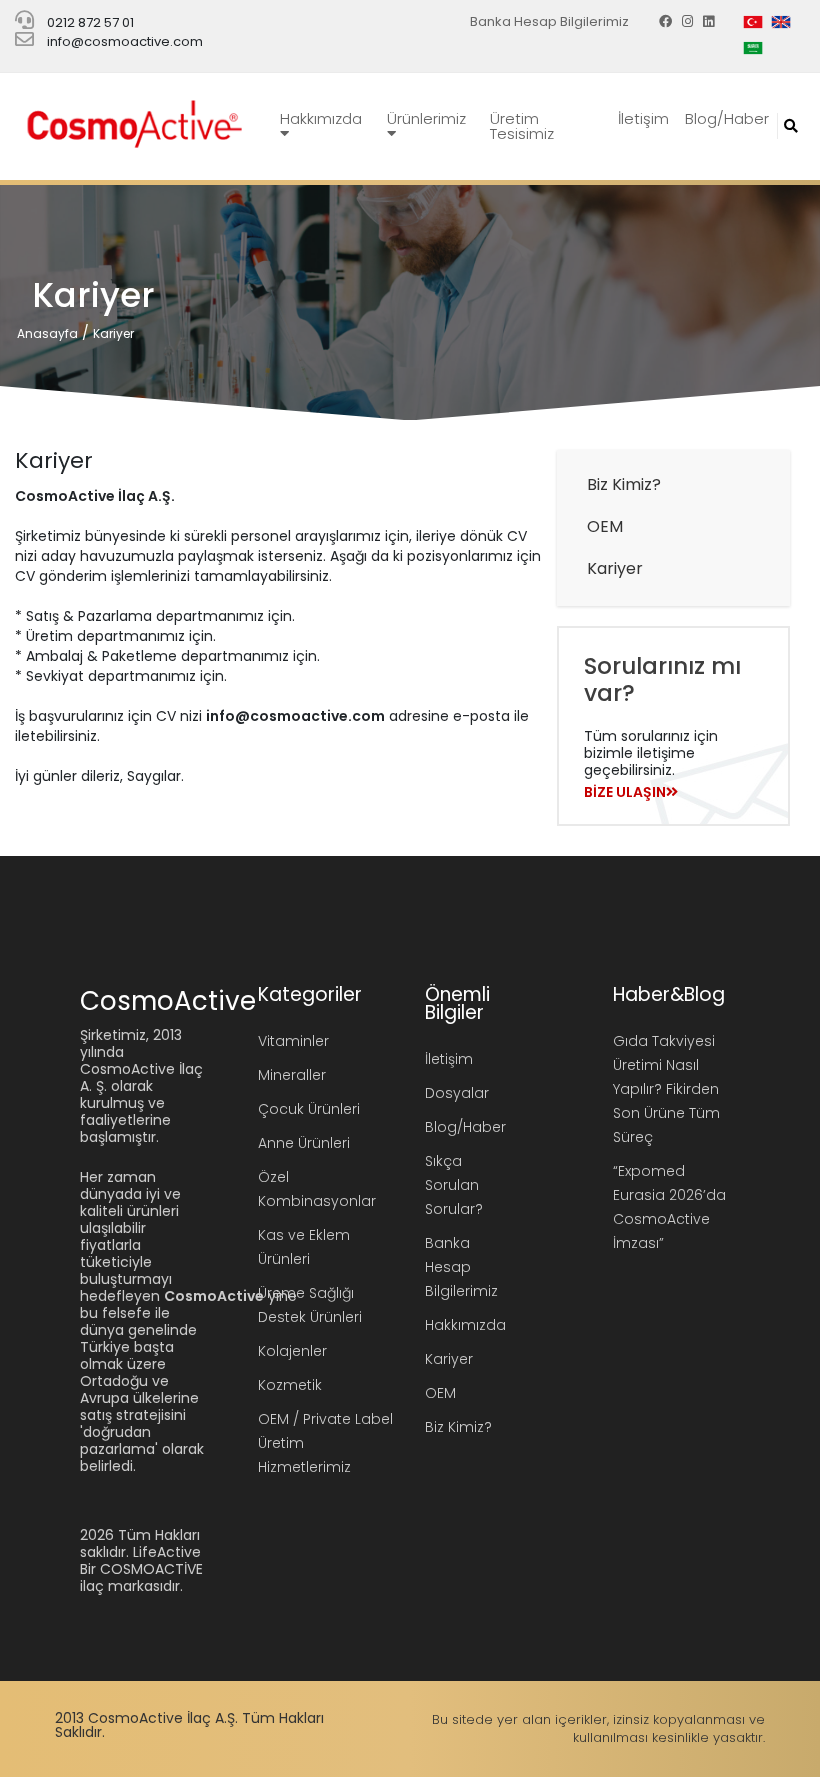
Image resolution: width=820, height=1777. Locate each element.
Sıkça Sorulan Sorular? (454, 1185)
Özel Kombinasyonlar (317, 1189)
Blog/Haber (727, 118)
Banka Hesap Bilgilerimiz (549, 21)
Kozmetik (290, 1385)
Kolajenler (292, 1351)
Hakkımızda (321, 118)
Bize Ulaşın (625, 792)
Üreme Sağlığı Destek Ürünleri (310, 1305)
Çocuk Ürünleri (309, 1109)
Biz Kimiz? (624, 484)
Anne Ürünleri (304, 1143)
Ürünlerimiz (426, 118)
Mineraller (292, 1075)
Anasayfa (47, 333)
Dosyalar (457, 1093)
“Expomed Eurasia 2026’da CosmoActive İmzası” (669, 1207)
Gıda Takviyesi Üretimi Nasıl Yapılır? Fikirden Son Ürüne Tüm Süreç (666, 1089)
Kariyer (113, 333)
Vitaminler (293, 1041)
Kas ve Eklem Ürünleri (304, 1247)
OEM (605, 526)
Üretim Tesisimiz (522, 126)
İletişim (643, 118)
